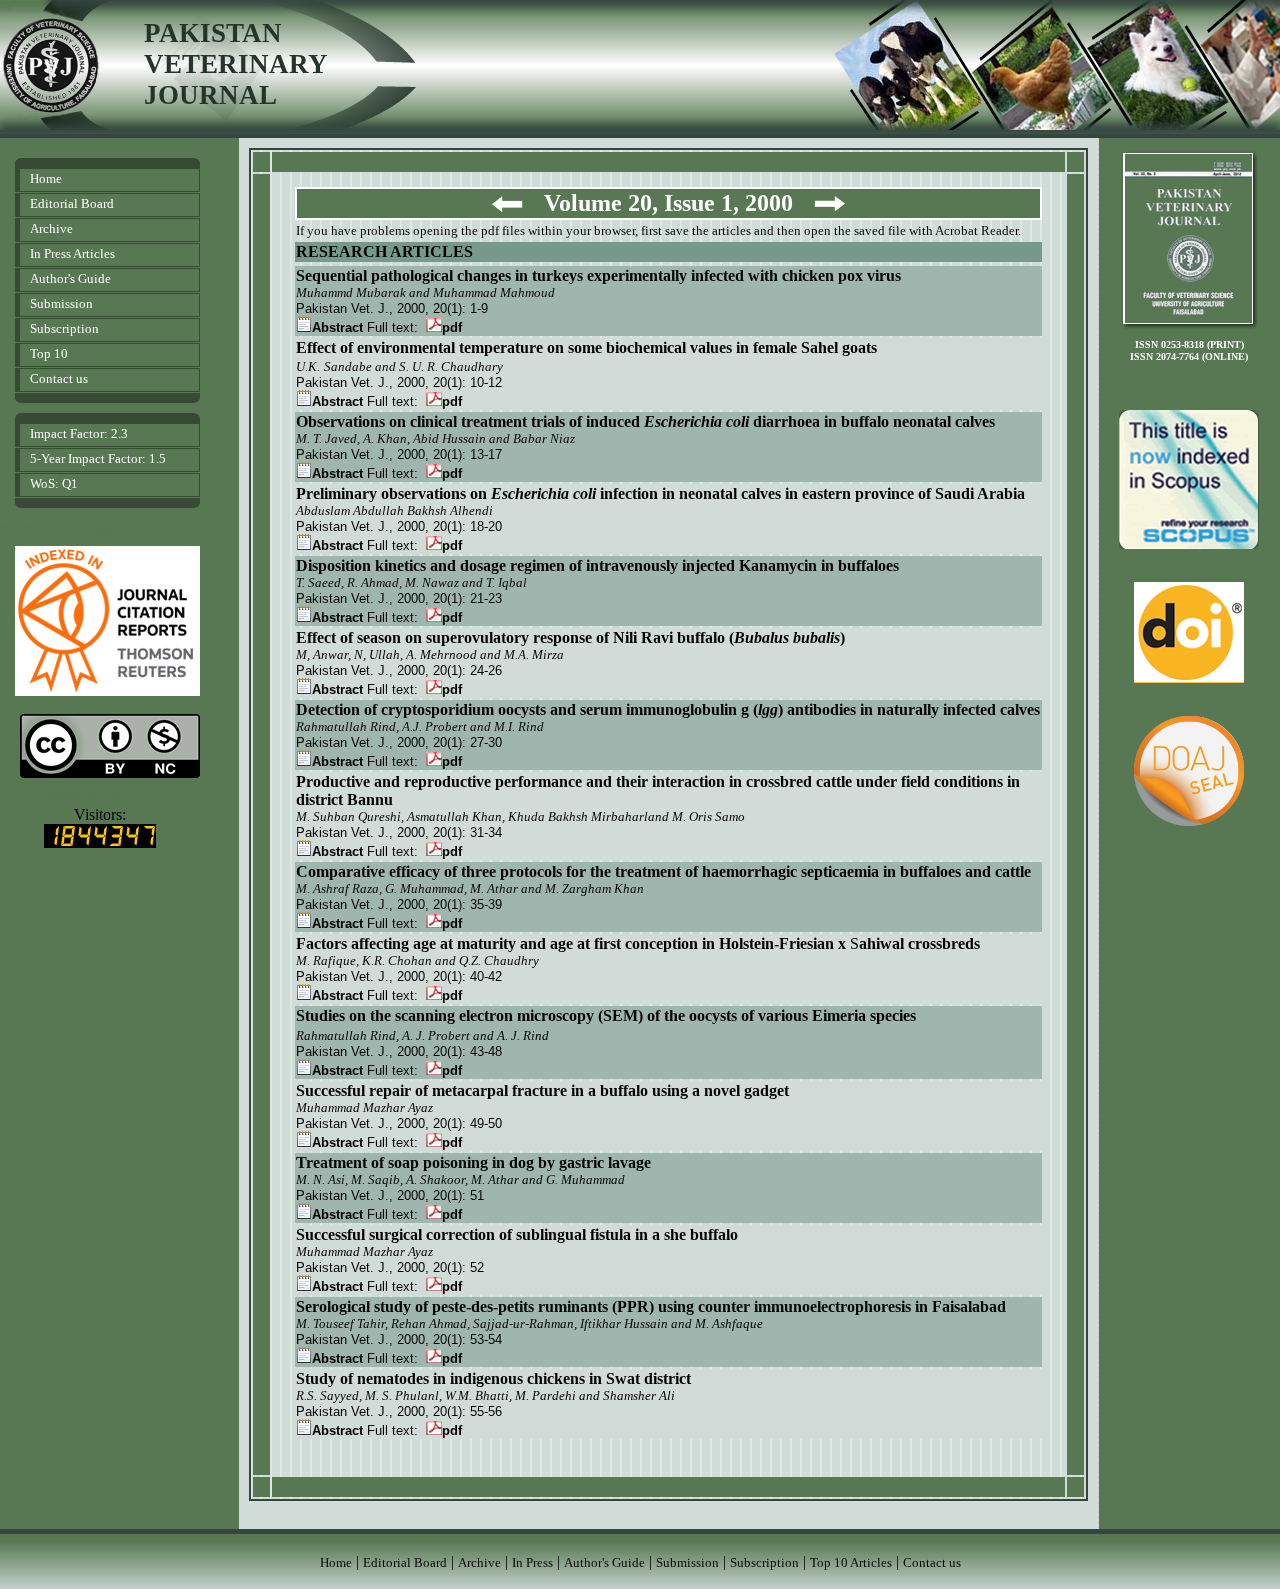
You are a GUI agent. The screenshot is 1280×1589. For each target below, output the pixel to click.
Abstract (337, 327)
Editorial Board (72, 203)
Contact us (59, 378)
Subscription (64, 328)
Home (46, 178)
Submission (61, 303)
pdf (452, 327)
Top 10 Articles (851, 1562)
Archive (51, 228)
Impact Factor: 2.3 (79, 433)
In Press (532, 1562)
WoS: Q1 (54, 483)
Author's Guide (70, 278)
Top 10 (49, 353)
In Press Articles (72, 253)
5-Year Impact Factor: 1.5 (98, 458)
